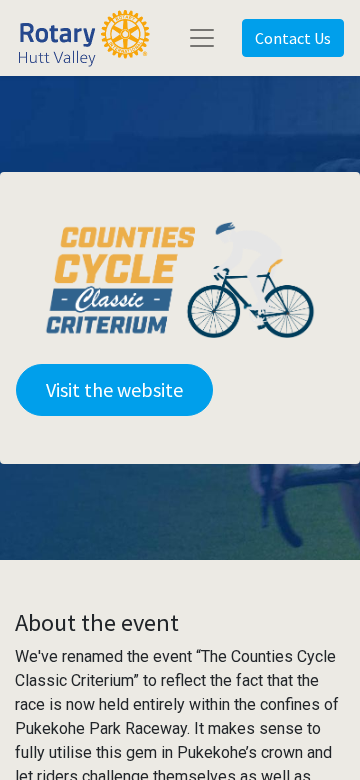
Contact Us (293, 38)
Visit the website (114, 389)
